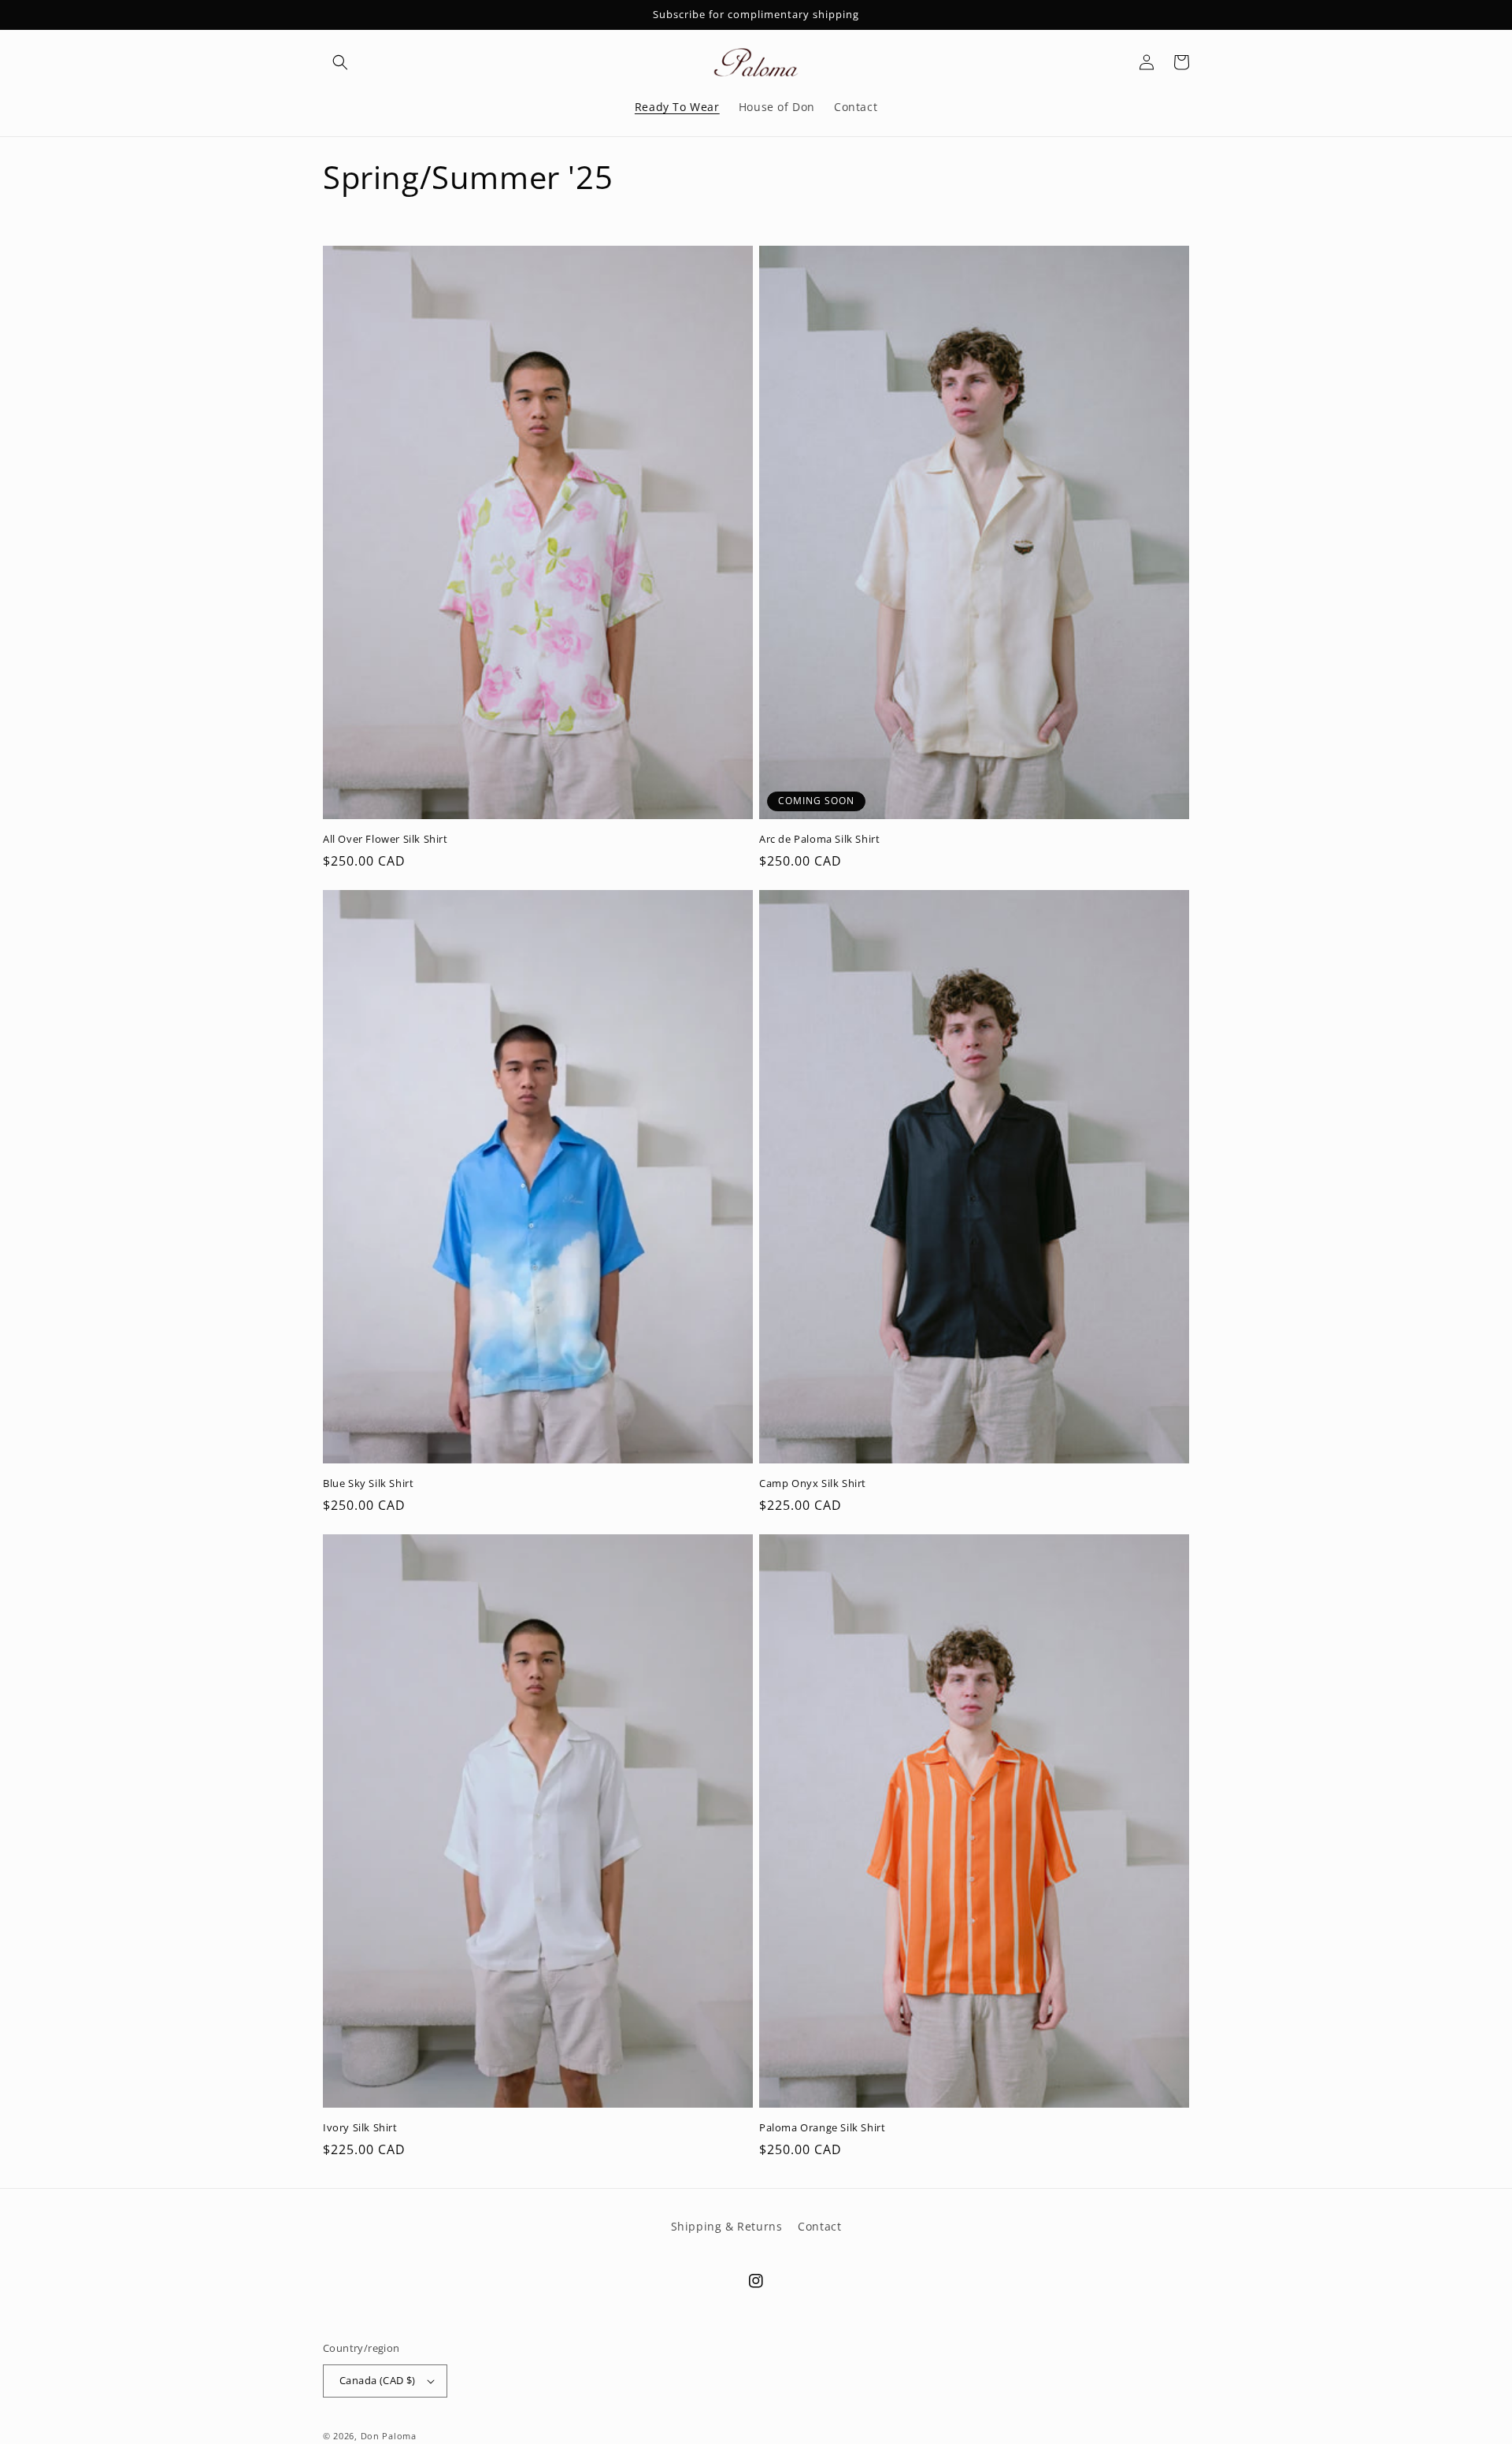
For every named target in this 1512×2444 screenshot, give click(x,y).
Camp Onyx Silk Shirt (813, 1483)
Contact (819, 2226)
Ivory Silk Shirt (360, 2128)
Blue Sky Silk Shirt (368, 1483)
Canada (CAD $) (378, 2380)
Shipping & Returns (727, 2226)
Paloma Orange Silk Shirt (822, 2128)
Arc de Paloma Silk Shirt (819, 839)
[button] (340, 62)
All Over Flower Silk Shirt (385, 839)
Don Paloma (389, 2436)
